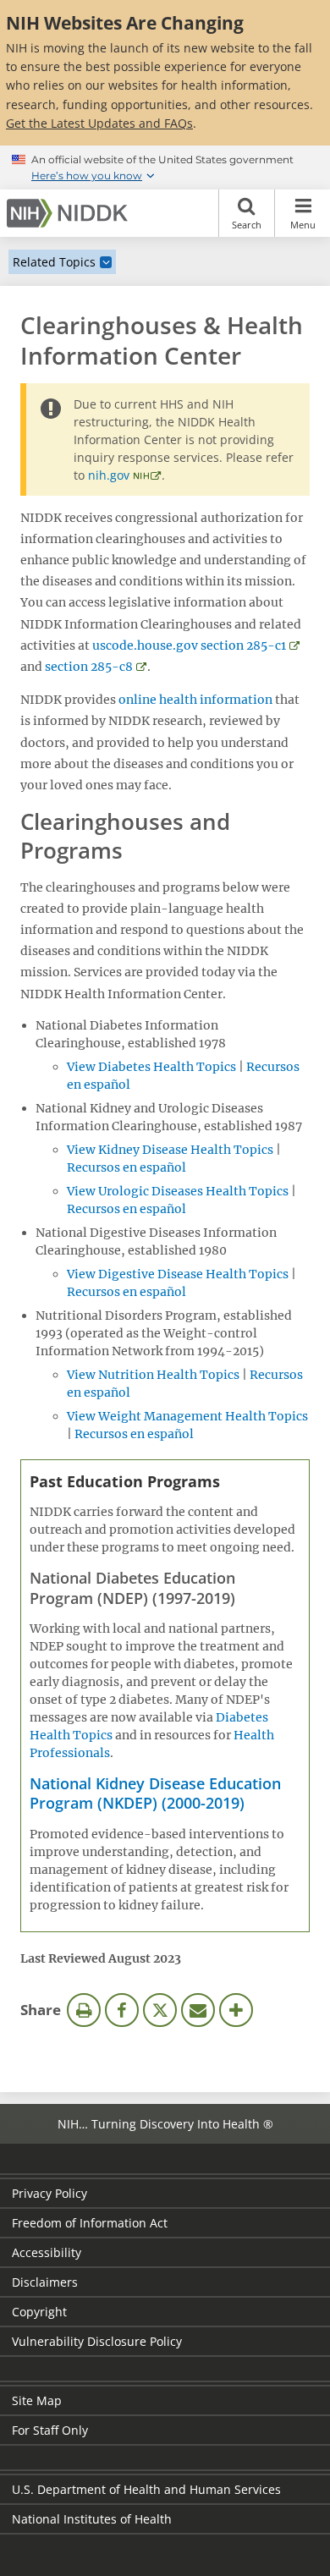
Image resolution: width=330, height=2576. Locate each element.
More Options (236, 2010)
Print (84, 2010)
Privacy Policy (49, 2193)
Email (198, 2010)
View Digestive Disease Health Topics (178, 1274)
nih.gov (109, 475)
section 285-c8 (89, 667)
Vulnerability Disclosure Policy (97, 2341)
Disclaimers (45, 2282)
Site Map (37, 2400)
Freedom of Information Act (90, 2223)
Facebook (122, 2010)
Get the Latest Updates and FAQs (99, 123)
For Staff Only (50, 2430)
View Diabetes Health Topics (151, 1067)
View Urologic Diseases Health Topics (178, 1191)
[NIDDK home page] (70, 213)
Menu (303, 225)
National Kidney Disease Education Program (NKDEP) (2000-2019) (155, 1793)
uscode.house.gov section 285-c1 (189, 645)
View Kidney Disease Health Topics (170, 1150)
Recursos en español (126, 1167)
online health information (195, 700)
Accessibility (47, 2252)
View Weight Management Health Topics (187, 1416)
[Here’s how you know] (165, 168)
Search (247, 225)
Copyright (39, 2312)
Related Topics (54, 262)
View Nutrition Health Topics (153, 1375)
